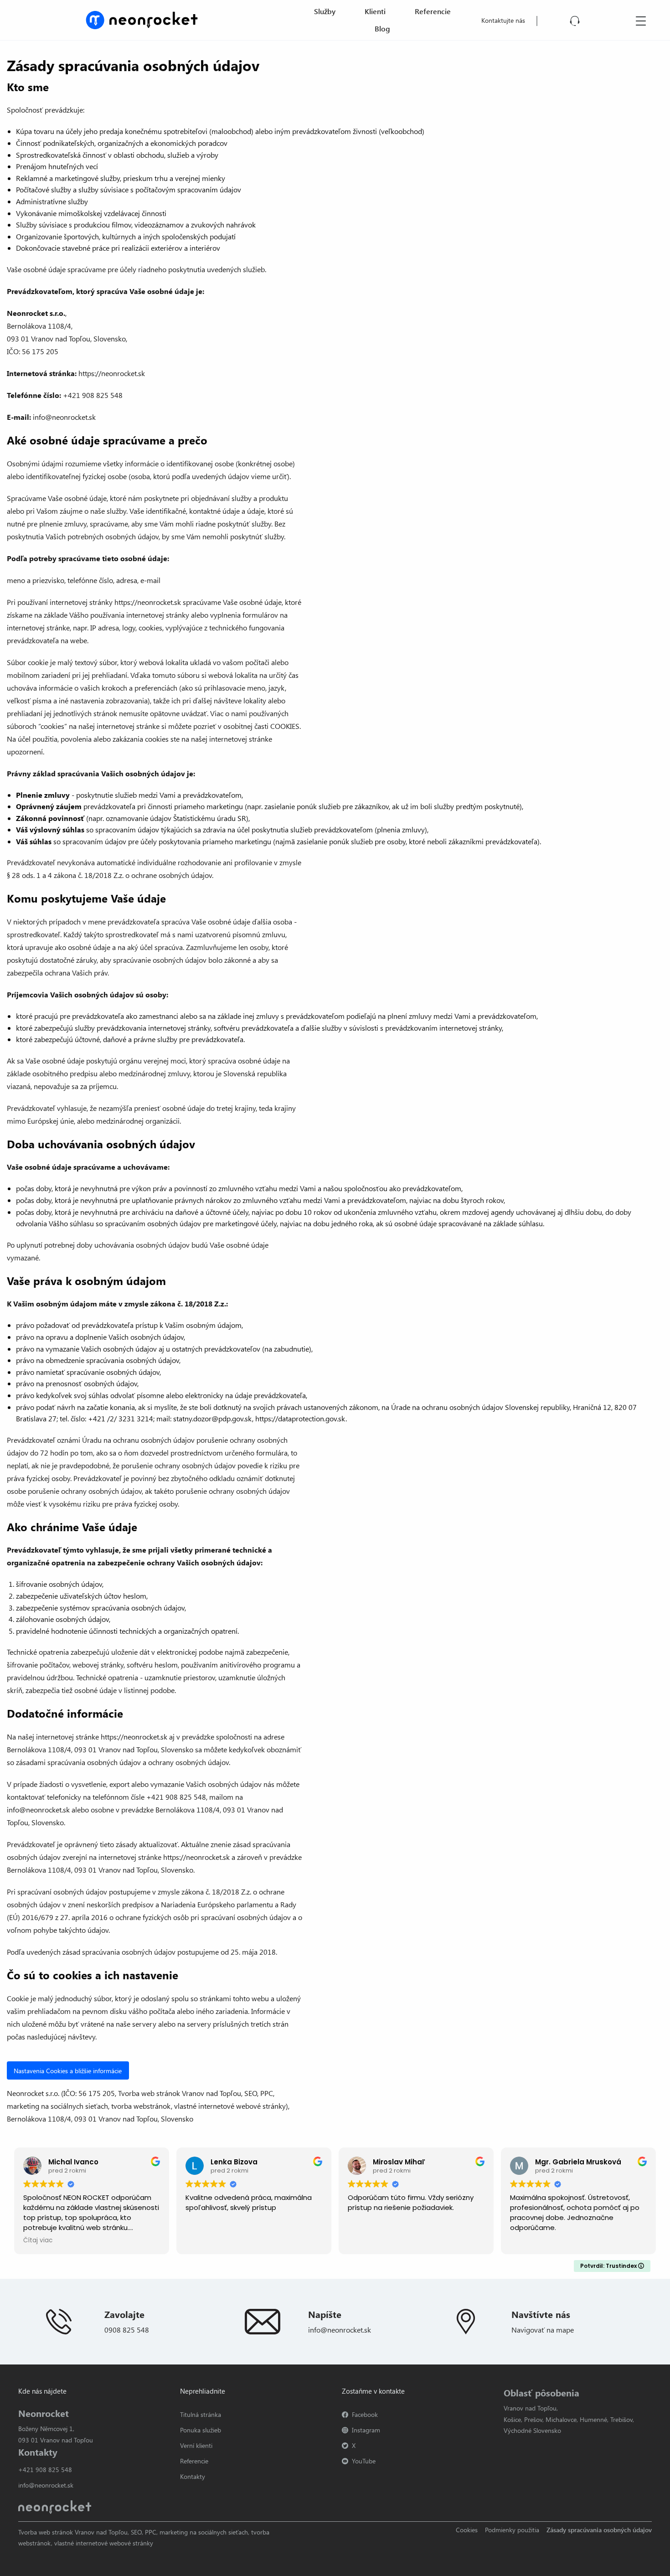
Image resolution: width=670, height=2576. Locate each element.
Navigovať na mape (543, 2330)
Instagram (366, 2430)
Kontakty (193, 2476)
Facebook (365, 2414)
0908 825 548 (127, 2330)
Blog (382, 28)
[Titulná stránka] (142, 19)
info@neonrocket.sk (340, 2330)
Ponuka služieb (201, 2430)
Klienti (375, 11)
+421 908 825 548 (45, 2470)
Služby (325, 11)
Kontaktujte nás (503, 20)
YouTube (364, 2461)
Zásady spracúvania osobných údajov (599, 2530)
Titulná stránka (201, 2414)
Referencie (433, 11)
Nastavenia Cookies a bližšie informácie (68, 2070)
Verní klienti (196, 2445)
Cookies (467, 2530)
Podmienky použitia (512, 2530)
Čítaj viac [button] (38, 2240)
